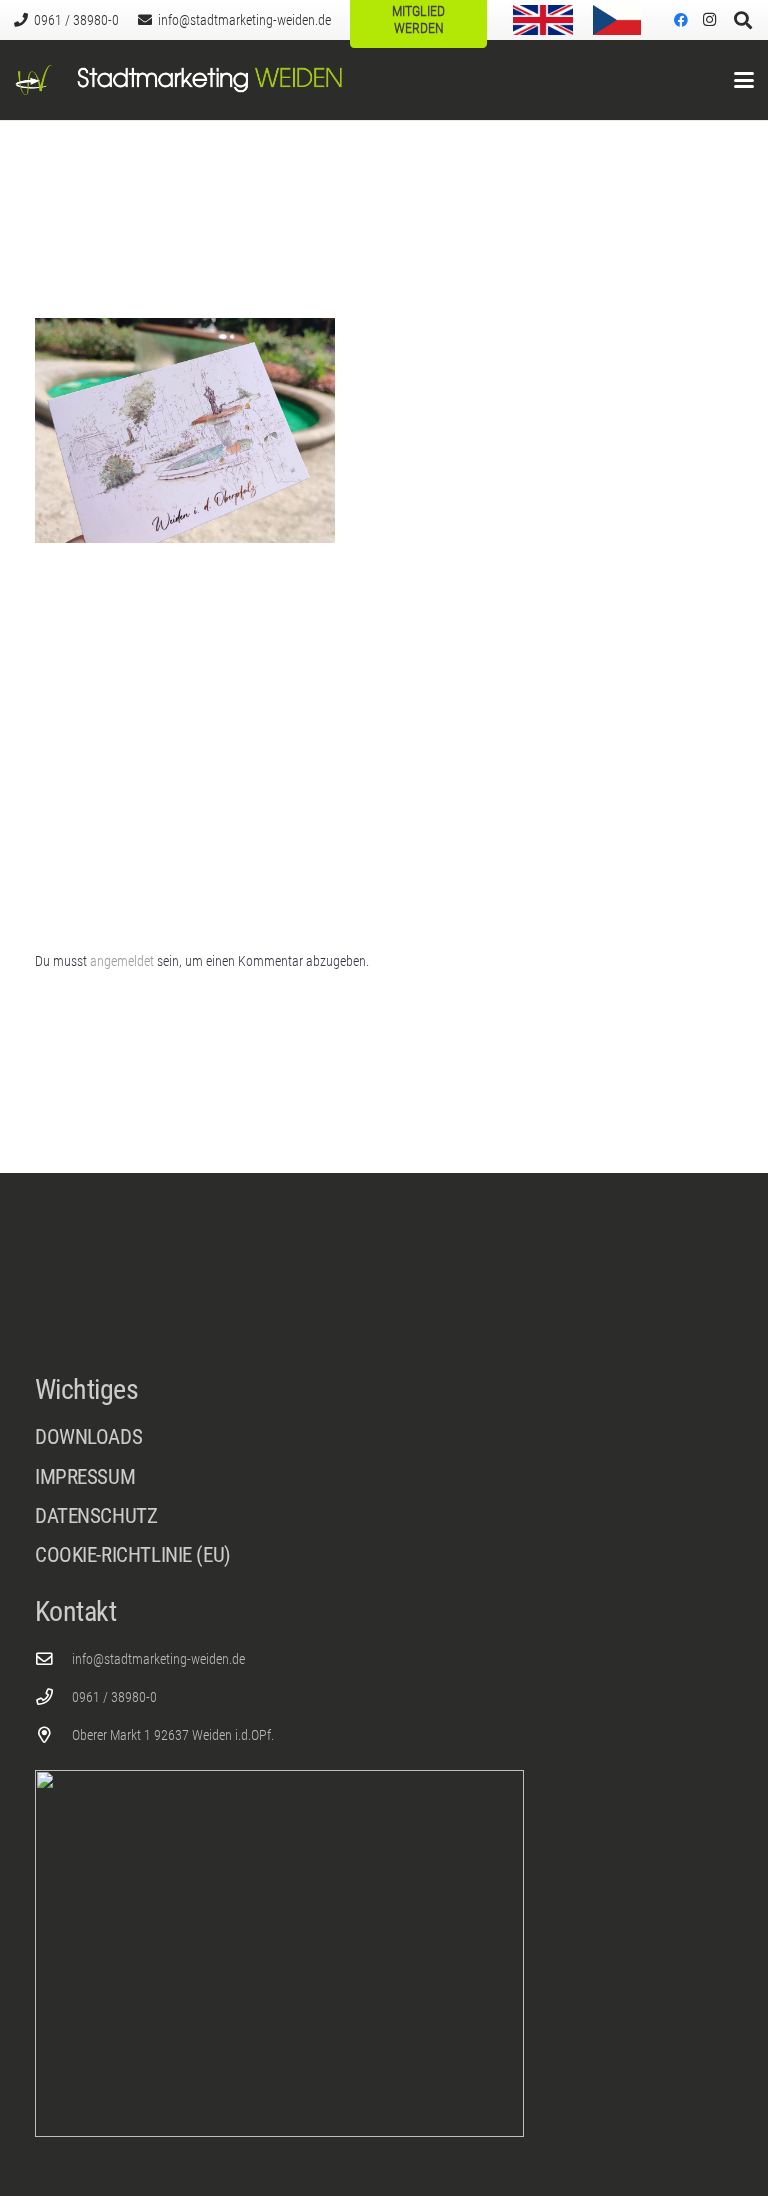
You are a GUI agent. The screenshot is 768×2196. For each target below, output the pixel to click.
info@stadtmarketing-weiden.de (158, 1659)
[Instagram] (709, 20)
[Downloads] (384, 1437)
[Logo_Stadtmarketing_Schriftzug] (209, 80)
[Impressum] (384, 1482)
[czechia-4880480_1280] (617, 20)
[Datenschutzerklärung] (384, 1521)
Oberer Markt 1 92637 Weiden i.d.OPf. (173, 1735)
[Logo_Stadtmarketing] (34, 80)
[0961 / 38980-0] (53, 1697)
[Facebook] (681, 20)
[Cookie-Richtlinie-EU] (384, 1555)
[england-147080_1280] (543, 20)
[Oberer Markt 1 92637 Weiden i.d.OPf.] (53, 1735)
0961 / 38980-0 (114, 1697)
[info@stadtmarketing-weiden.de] (53, 1659)
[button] (744, 80)
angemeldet (122, 961)
